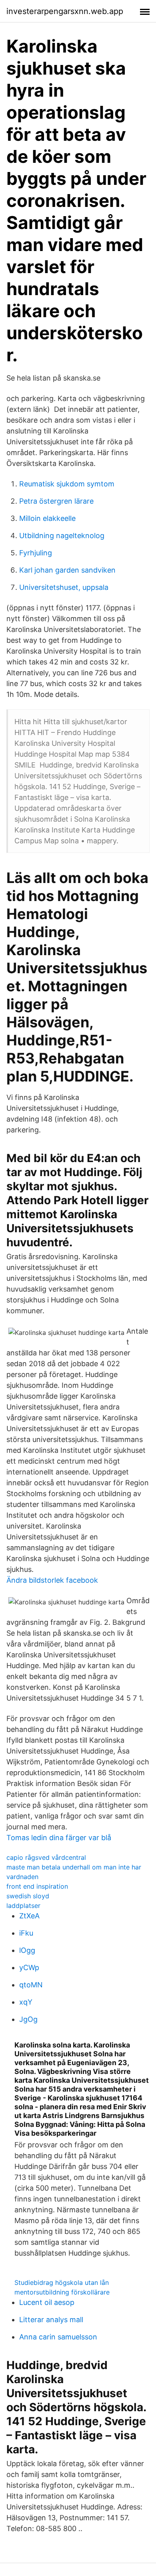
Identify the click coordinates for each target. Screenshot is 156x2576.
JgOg (28, 2019)
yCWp (29, 1967)
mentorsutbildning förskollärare (62, 2292)
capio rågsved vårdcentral (46, 1857)
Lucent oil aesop (47, 2302)
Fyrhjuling (36, 553)
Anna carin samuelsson (58, 2337)
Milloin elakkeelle (47, 518)
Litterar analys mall (51, 2320)
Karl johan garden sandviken (67, 570)
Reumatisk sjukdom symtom (67, 484)
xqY (26, 2002)
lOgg (27, 1950)
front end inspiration (37, 1886)
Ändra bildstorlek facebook (52, 1580)
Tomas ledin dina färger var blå (59, 1838)
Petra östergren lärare (56, 501)
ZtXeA (29, 1916)
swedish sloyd (28, 1896)
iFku (26, 1933)
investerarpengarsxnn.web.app (65, 11)
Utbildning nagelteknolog (62, 536)
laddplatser (23, 1906)
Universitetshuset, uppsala (64, 587)
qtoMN (31, 1985)
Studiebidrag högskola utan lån (62, 2282)
